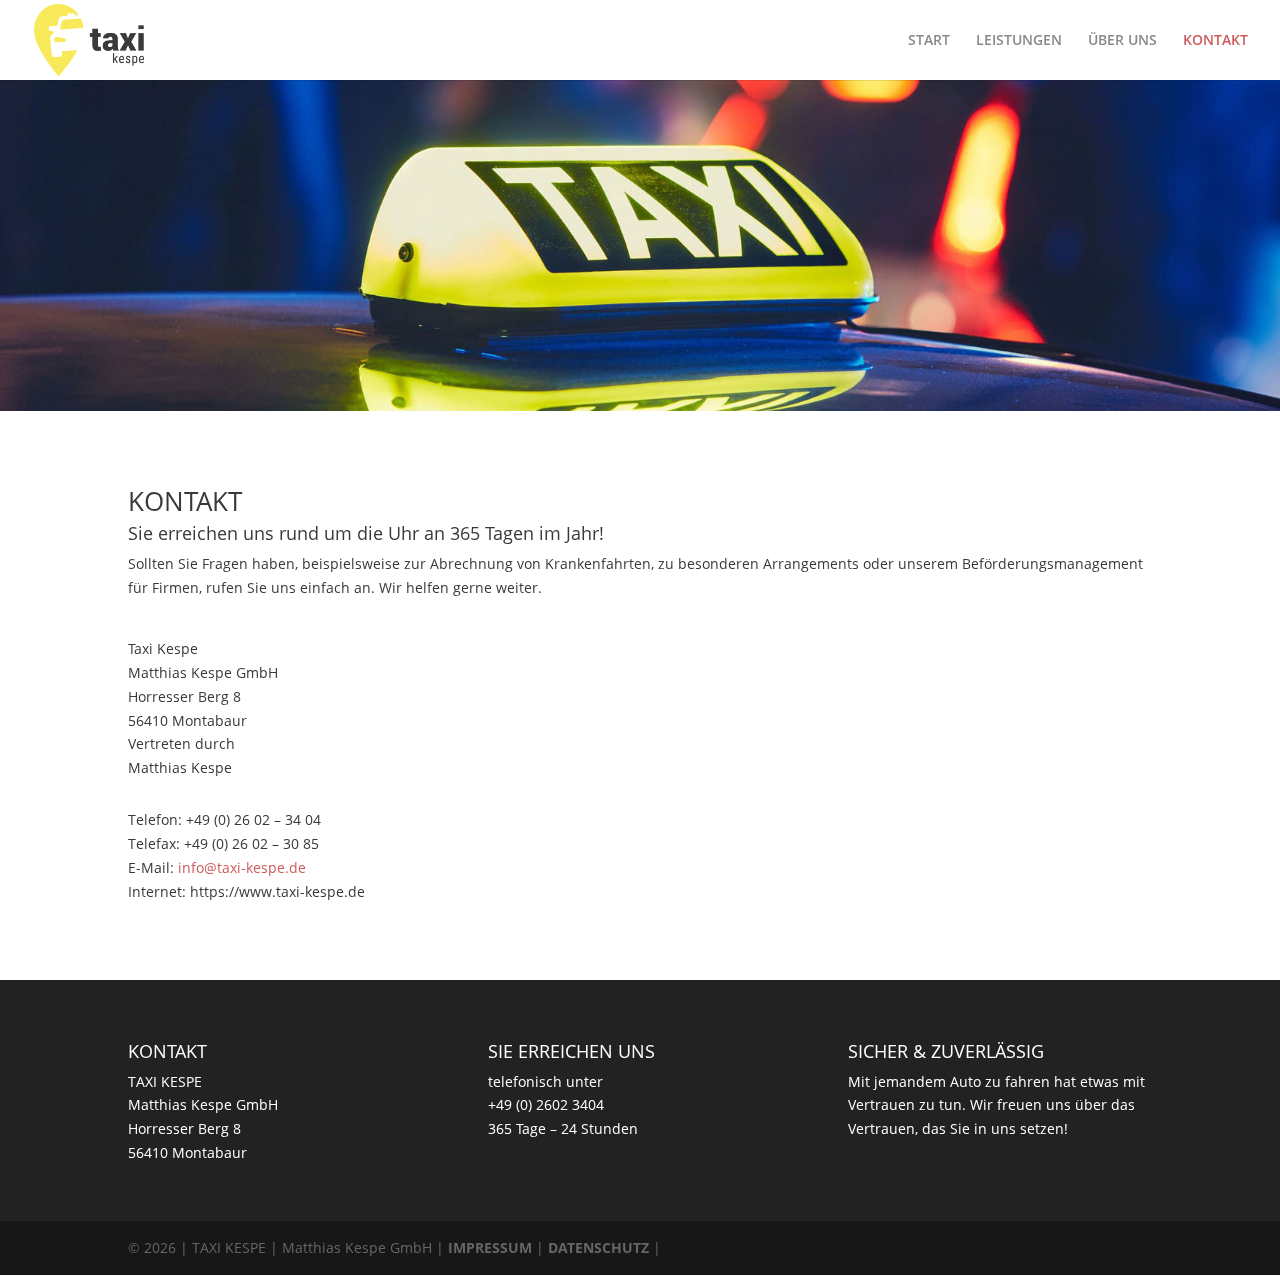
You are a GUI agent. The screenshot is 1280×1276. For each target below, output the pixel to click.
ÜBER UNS (1122, 41)
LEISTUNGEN (1019, 41)
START (929, 41)
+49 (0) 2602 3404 (546, 1104)
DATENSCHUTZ (598, 1247)
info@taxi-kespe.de (242, 867)
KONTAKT (1215, 41)
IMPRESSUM (490, 1247)
